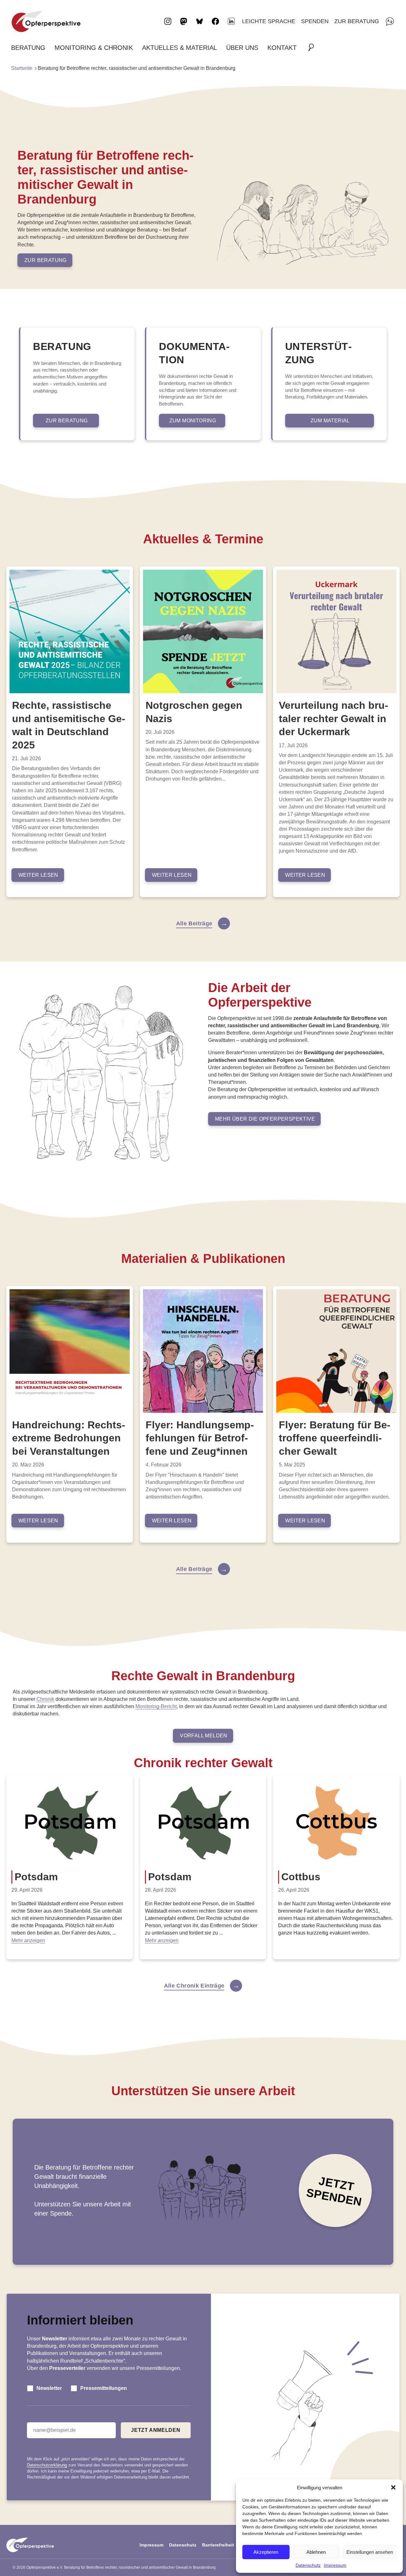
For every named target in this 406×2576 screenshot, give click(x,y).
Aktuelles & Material (180, 48)
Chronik (45, 1699)
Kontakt (282, 48)
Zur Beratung (357, 21)
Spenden (315, 21)
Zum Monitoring (193, 421)
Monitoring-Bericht (156, 1706)
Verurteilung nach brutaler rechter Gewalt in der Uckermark (334, 718)
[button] (393, 2487)
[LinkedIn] (231, 21)
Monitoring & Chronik (94, 48)
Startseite (22, 68)
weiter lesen (38, 875)
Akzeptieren (266, 2552)
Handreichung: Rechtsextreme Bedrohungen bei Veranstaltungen (69, 1438)
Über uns (242, 48)
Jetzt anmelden (156, 2430)
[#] (313, 48)
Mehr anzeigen (28, 1940)
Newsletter (49, 2388)
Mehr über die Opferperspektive (265, 1119)
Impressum (335, 2565)
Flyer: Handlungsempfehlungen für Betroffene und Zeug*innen (200, 1438)
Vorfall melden (204, 1736)
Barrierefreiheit (218, 2545)
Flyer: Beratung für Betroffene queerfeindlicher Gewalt (335, 1438)
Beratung (28, 48)
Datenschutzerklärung (47, 2465)
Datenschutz (308, 2565)
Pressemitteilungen (104, 2388)
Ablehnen (316, 2552)
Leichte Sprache (269, 21)
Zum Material (330, 421)
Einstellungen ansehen (370, 2552)
